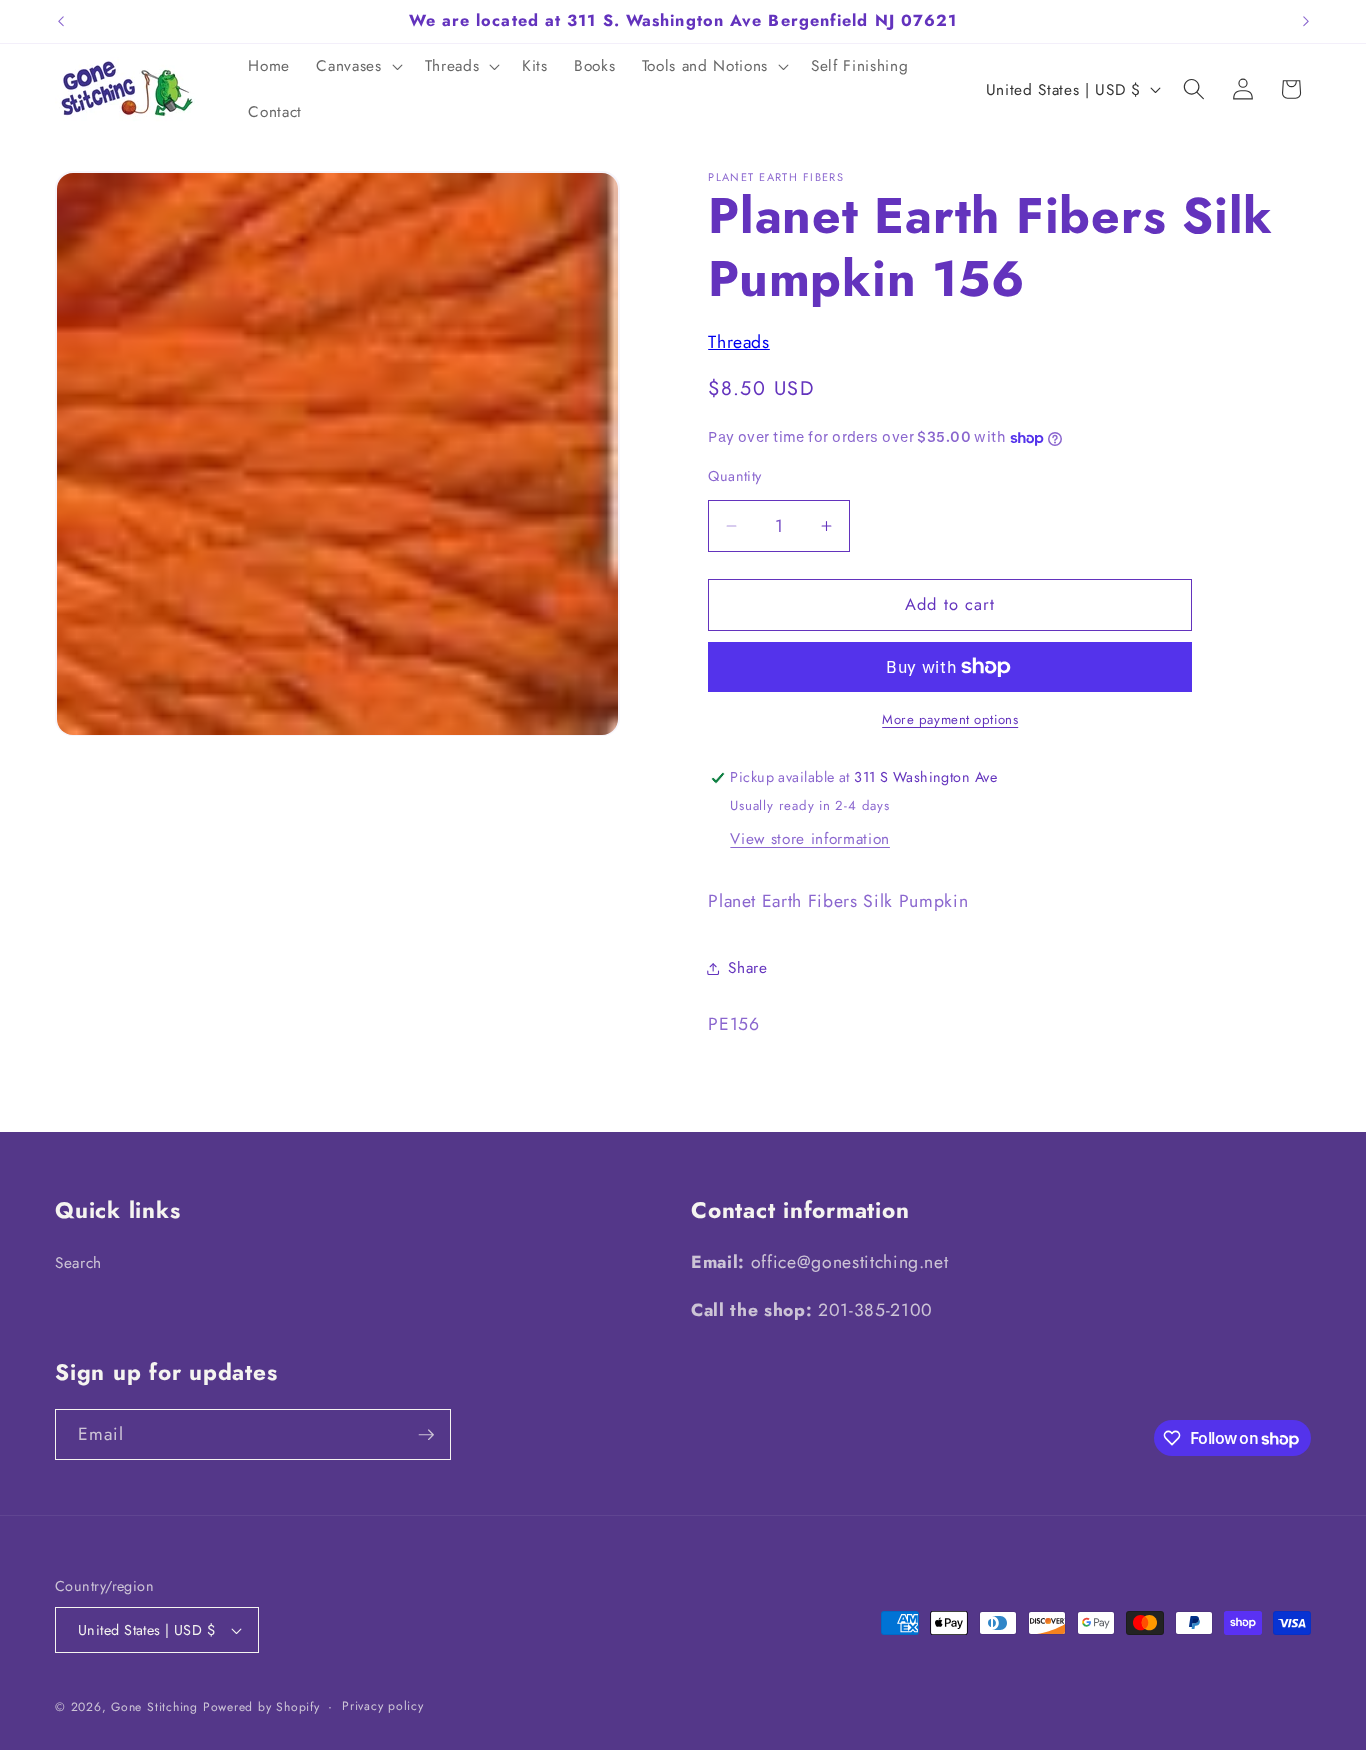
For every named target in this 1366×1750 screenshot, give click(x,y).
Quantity (735, 477)
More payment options (950, 719)
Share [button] (747, 969)
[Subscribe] (426, 1435)
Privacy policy (383, 1706)
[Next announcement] (1306, 21)
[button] (357, 67)
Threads (739, 342)
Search (78, 1263)
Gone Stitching (154, 1707)
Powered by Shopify (261, 1707)
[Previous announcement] (61, 21)
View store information (810, 839)
